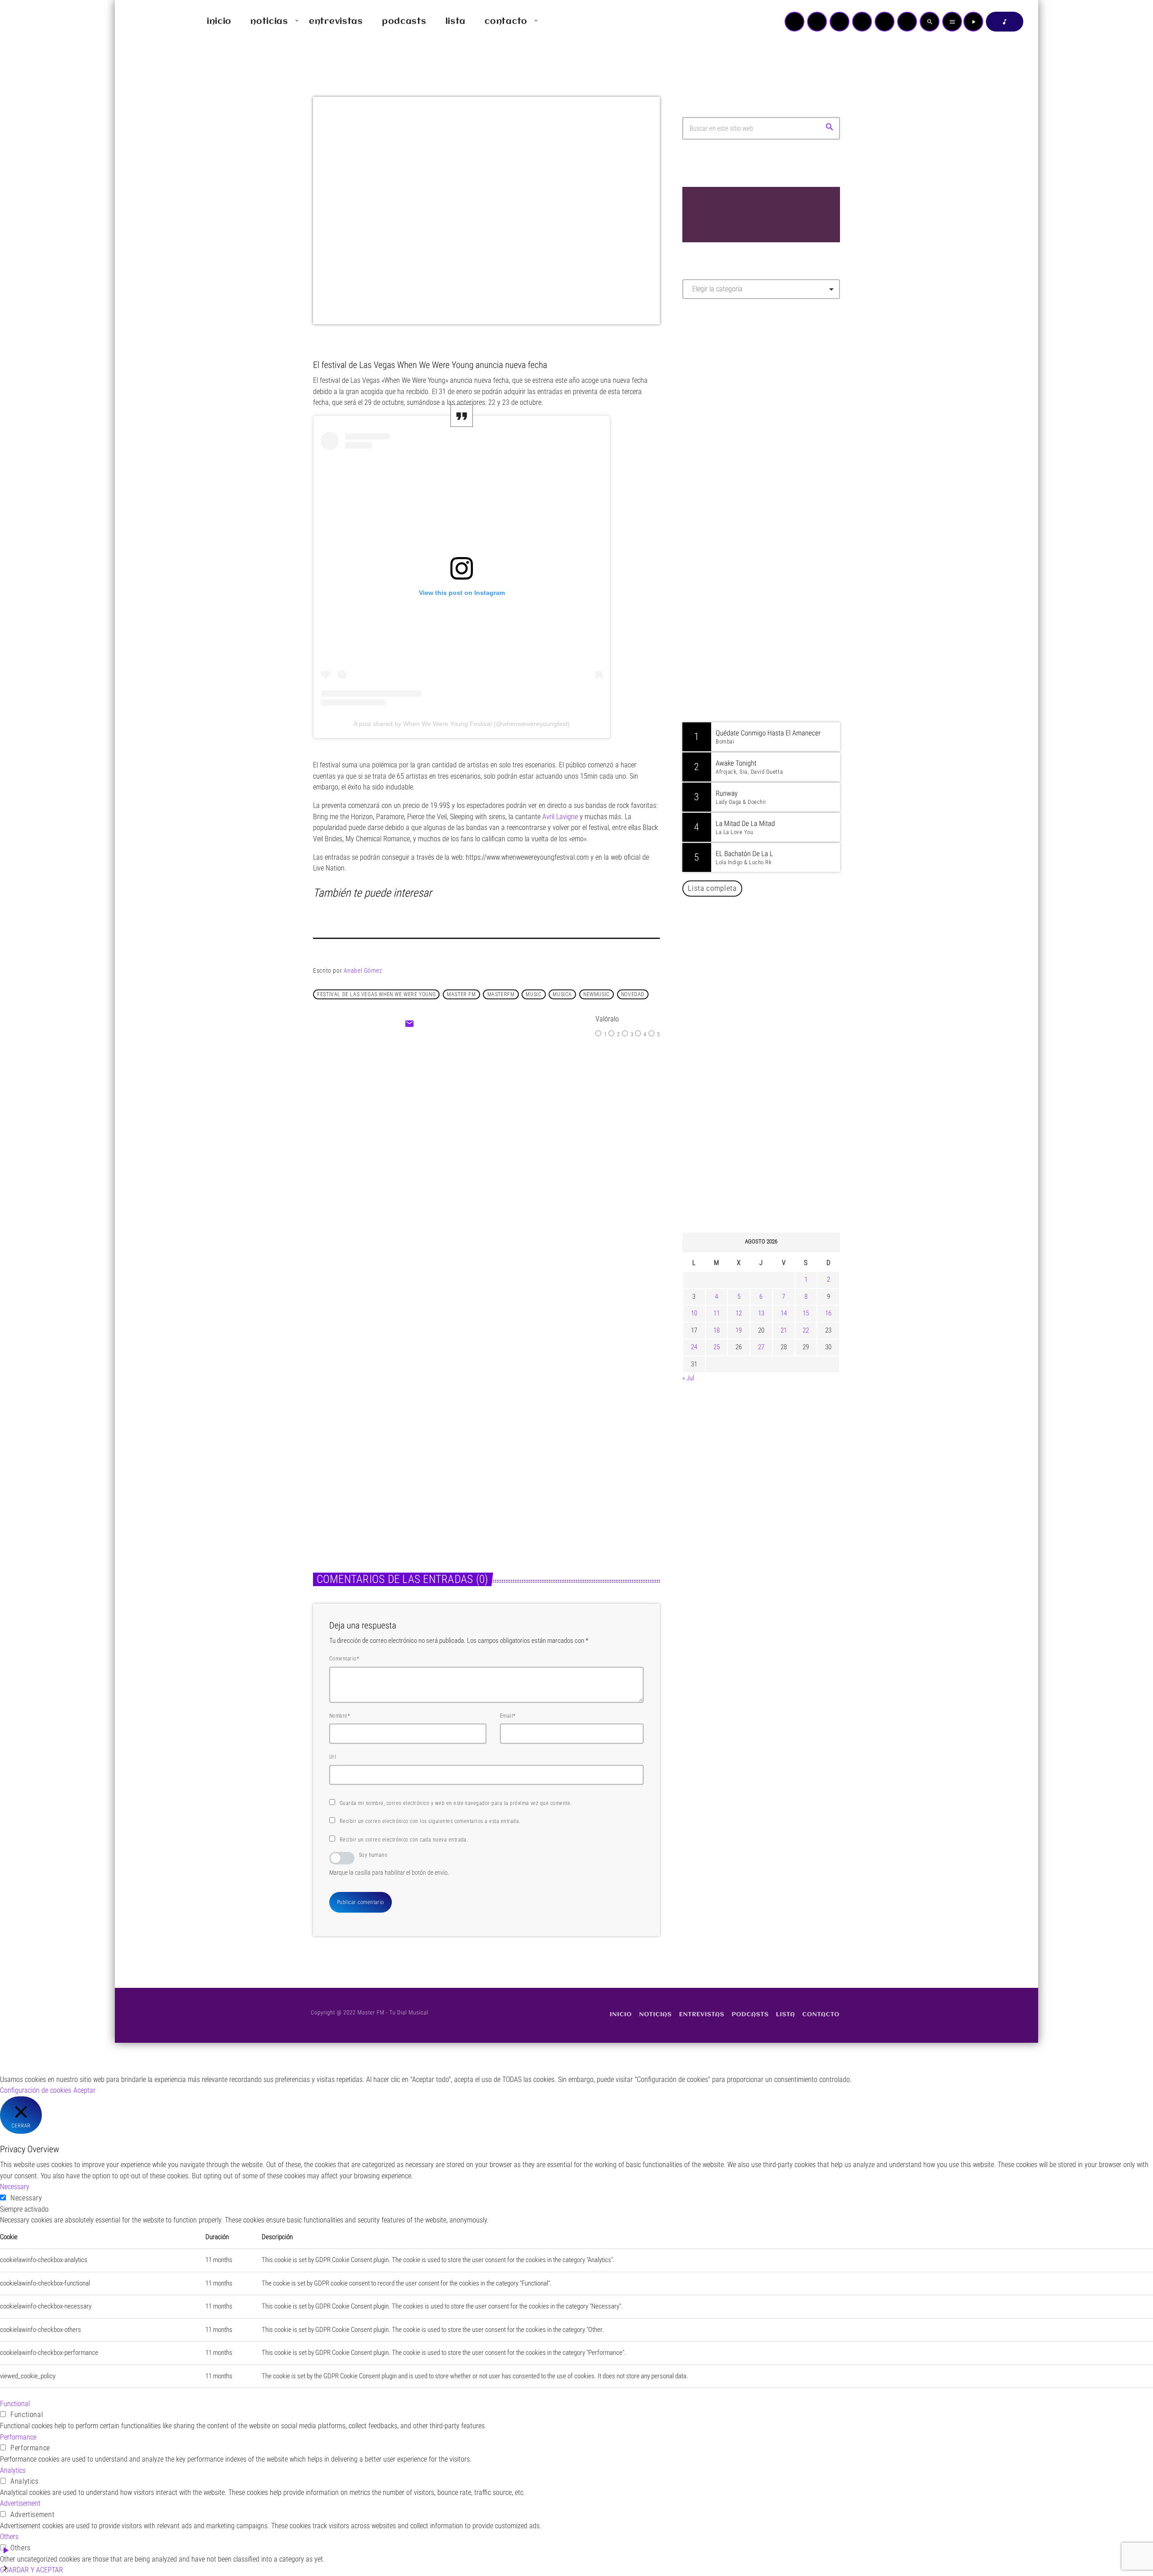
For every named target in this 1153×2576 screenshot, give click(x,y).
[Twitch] (840, 22)
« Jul (688, 1378)
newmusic (597, 994)
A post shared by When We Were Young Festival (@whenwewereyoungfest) (462, 724)
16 (828, 1313)
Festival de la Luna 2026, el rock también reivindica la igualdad (768, 1089)
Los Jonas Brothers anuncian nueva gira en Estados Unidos (774, 1181)
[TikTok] (862, 22)
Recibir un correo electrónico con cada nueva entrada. (404, 1840)
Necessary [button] (15, 2187)
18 (717, 1330)
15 (806, 1313)
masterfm (501, 994)
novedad (633, 994)
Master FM (710, 386)
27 (761, 1347)
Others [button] (9, 2537)
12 (739, 1313)
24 (694, 1347)
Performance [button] (18, 2437)
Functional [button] (15, 2404)
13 (761, 1313)
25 (717, 1347)
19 (739, 1330)
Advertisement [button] (20, 2503)
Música (333, 1435)
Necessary (26, 2198)
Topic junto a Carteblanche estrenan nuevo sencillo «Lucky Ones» (565, 1458)
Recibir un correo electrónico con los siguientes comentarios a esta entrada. (430, 1821)
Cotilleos (465, 1131)
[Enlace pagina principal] (148, 22)
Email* (508, 1716)
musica (562, 994)
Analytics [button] (13, 2470)
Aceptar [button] (84, 2090)
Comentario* (344, 1659)
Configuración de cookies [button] (36, 2090)
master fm (461, 994)
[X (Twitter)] (817, 22)
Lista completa (712, 888)
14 (784, 1313)
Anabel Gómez (363, 971)
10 (694, 1313)
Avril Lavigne (560, 817)
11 (717, 1313)
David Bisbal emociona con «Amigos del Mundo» (774, 951)
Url (333, 1757)
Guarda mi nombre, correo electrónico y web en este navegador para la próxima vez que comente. (456, 1803)
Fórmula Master (723, 403)
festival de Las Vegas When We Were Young (376, 994)
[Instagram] (885, 22)
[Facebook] (907, 22)
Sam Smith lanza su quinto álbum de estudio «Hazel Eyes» (775, 1135)
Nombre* (340, 1716)
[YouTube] (794, 22)
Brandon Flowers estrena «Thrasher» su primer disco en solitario (779, 1043)
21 (784, 1330)
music (533, 994)
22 (806, 1330)
